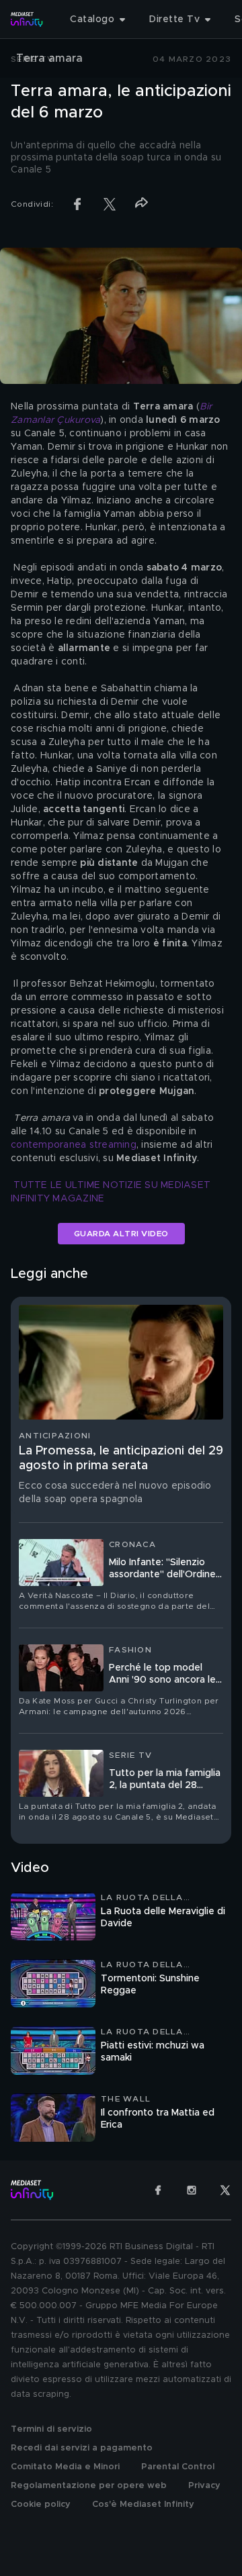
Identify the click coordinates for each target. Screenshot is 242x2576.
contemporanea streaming (74, 1145)
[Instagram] (192, 2190)
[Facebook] (158, 2190)
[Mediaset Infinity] (27, 19)
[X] (225, 2190)
